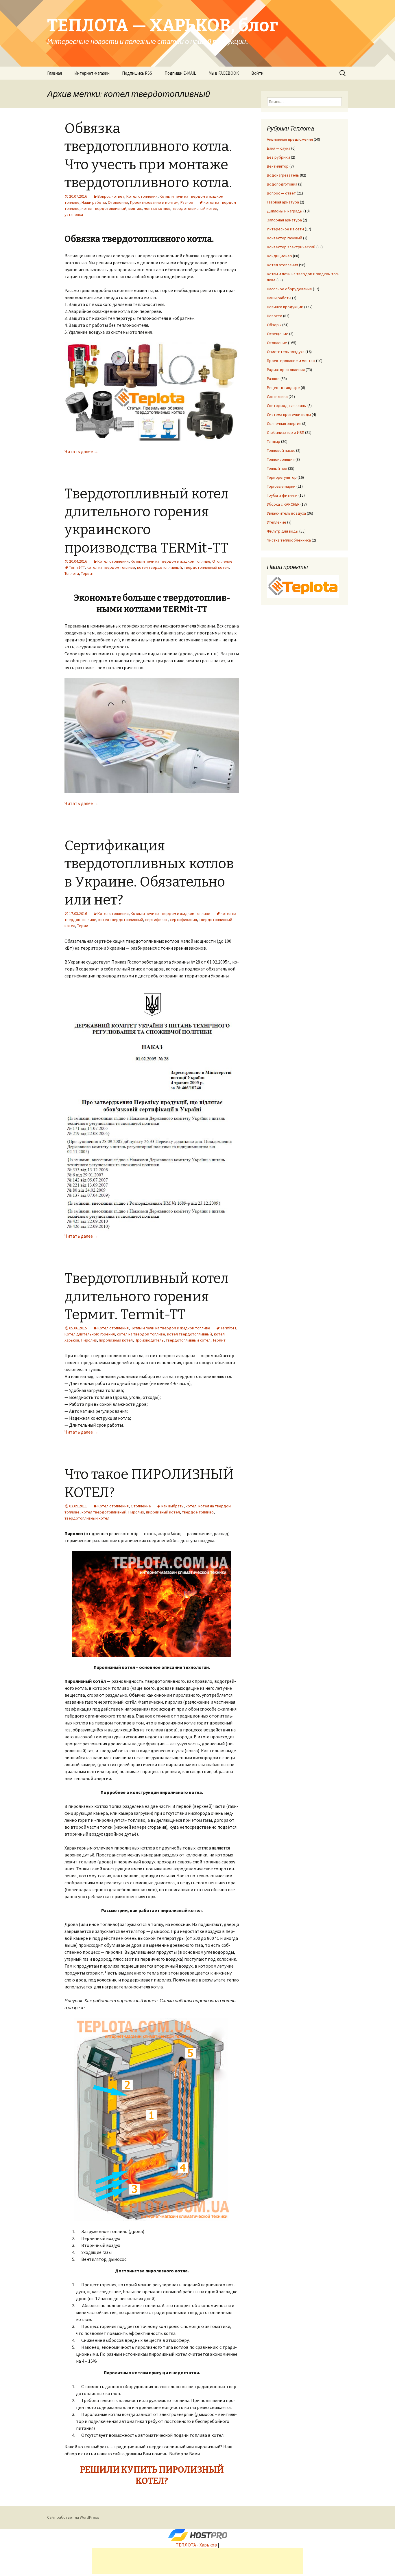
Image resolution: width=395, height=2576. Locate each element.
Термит (87, 573)
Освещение (278, 334)
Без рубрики (278, 157)
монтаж (135, 208)
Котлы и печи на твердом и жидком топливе (170, 561)
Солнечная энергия (284, 423)
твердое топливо (198, 1512)
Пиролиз (89, 1340)
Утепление (277, 522)
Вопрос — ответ (281, 193)
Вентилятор (278, 166)
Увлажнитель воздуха (286, 513)
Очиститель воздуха (286, 352)
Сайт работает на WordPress (73, 2517)
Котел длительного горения (90, 1334)
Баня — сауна (279, 148)
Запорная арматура (284, 220)
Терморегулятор (282, 477)
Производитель (149, 1340)
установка (74, 214)
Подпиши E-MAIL (180, 73)
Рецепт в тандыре (283, 388)
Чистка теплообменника (289, 540)
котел (191, 1506)
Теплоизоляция (281, 459)
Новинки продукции (285, 307)
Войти (257, 73)
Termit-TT (77, 567)
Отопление (118, 202)
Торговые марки (281, 486)
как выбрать (172, 1506)
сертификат (156, 920)
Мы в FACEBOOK (224, 73)
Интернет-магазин (92, 73)
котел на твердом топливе (111, 567)
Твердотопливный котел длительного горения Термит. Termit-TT (147, 1297)
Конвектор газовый (285, 238)
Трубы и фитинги (282, 495)
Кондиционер (279, 256)
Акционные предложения (290, 139)
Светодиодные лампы (287, 406)
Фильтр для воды (283, 531)
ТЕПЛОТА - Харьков (196, 2545)
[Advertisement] (197, 2561)
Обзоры (274, 325)
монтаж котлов (157, 208)
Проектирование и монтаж (154, 202)
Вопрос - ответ (111, 196)
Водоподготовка (282, 184)
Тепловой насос (281, 450)
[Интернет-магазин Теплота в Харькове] (303, 586)
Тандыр (274, 441)
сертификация (183, 920)
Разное (187, 202)
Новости (275, 316)
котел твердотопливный (104, 208)
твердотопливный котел (195, 208)
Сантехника (277, 397)
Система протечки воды (289, 414)
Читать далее (81, 451)
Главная (55, 73)
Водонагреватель (283, 175)
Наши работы (94, 202)
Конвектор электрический (291, 247)
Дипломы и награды (285, 211)
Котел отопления (142, 196)
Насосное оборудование (289, 289)
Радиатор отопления (286, 370)
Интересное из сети (285, 229)
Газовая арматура (283, 202)
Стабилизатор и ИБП (286, 432)
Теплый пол (277, 468)
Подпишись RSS (137, 73)
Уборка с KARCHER (283, 504)
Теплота (72, 573)
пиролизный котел (116, 1340)
